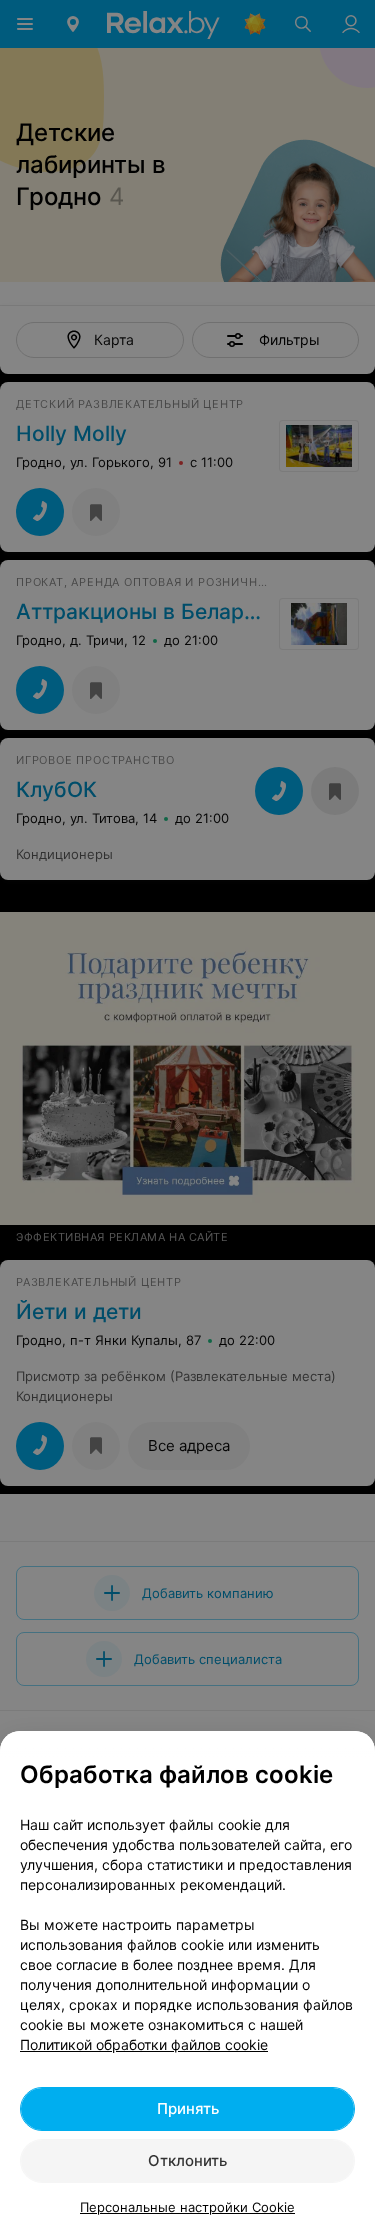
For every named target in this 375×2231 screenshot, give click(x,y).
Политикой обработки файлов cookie (144, 2044)
